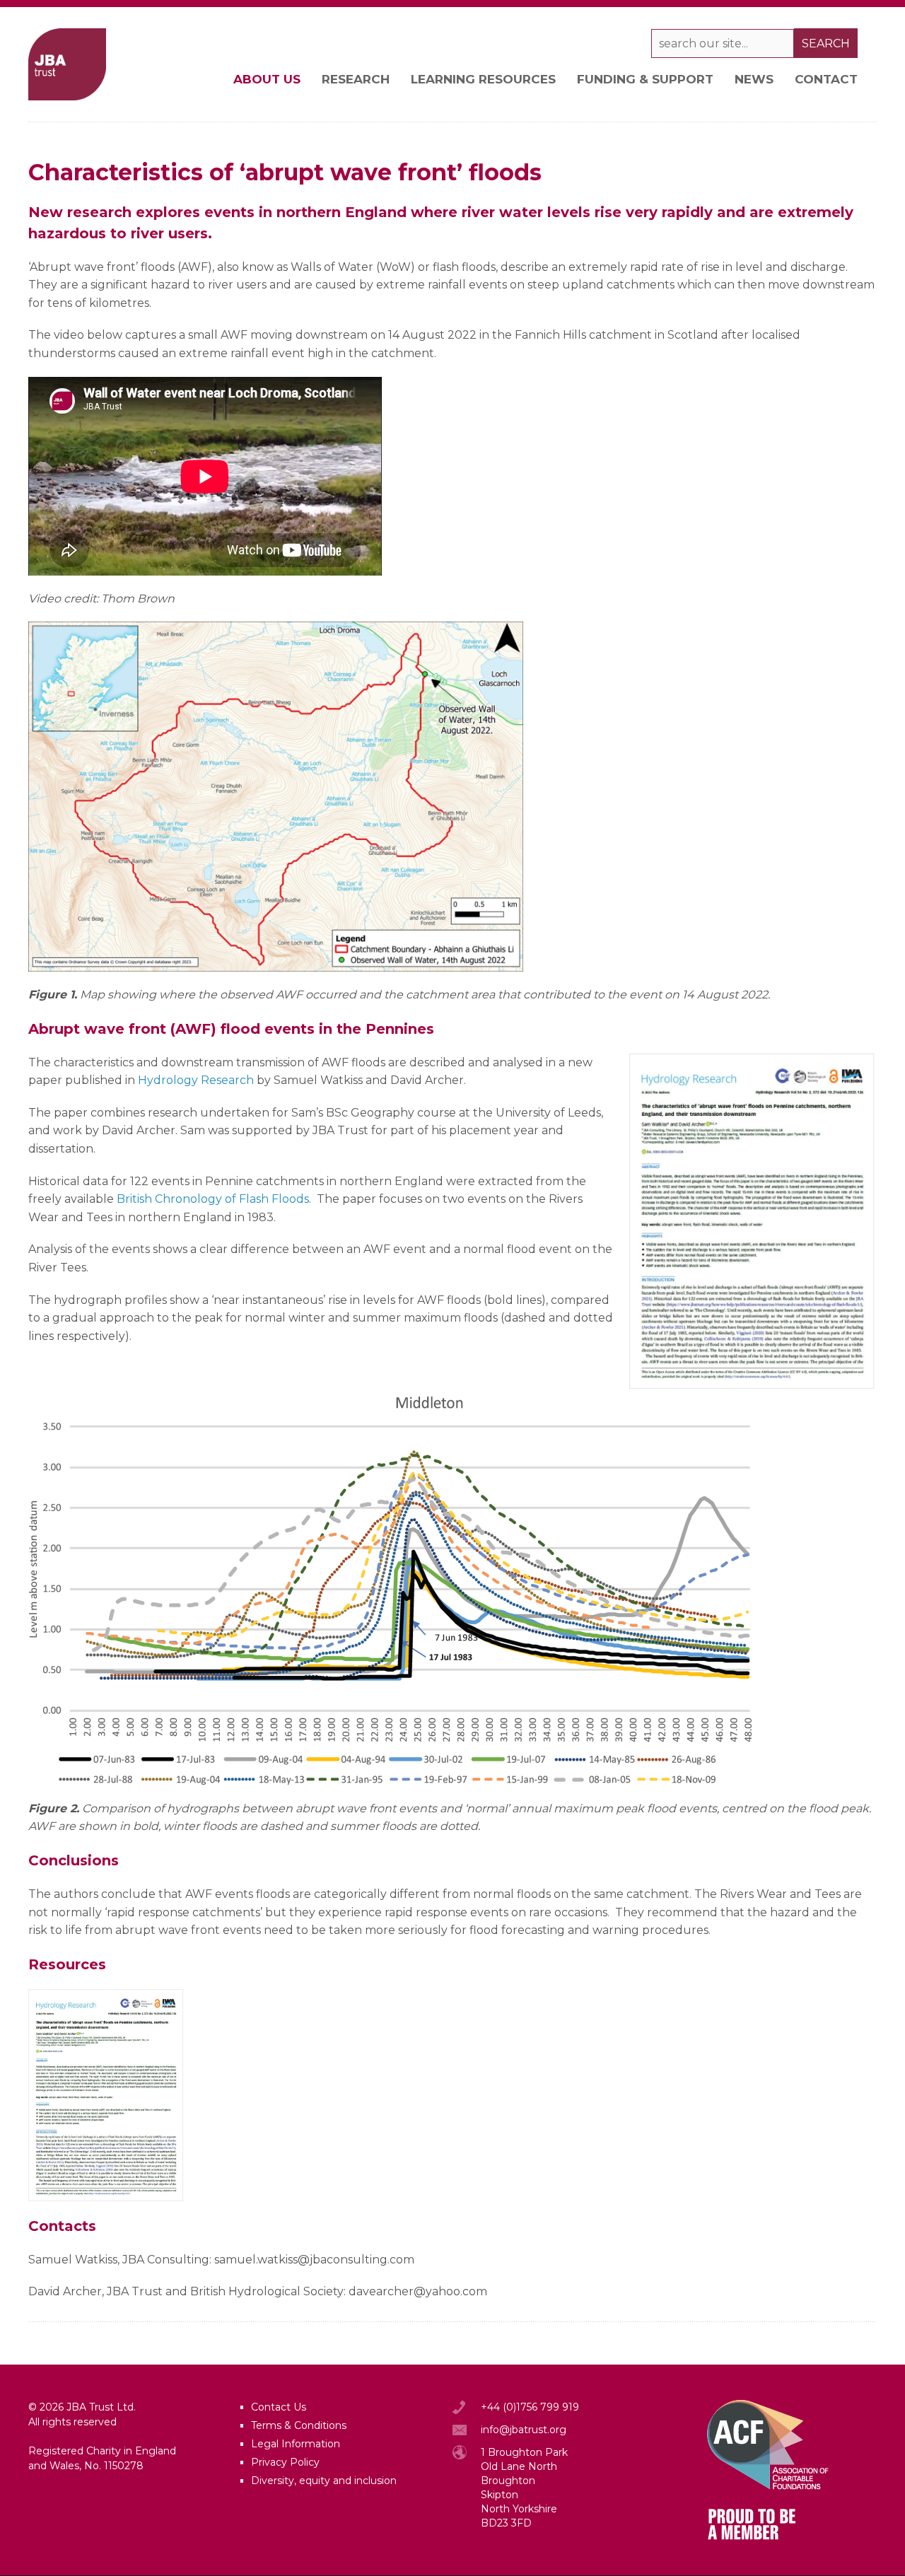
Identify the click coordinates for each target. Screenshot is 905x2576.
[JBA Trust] (67, 97)
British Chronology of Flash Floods (213, 1199)
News (754, 79)
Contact (826, 79)
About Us (267, 79)
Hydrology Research (196, 1080)
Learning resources (483, 79)
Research (356, 79)
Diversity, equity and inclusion (324, 2481)
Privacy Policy (285, 2462)
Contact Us (279, 2407)
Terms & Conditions (299, 2425)
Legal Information (296, 2444)
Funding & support (645, 79)
